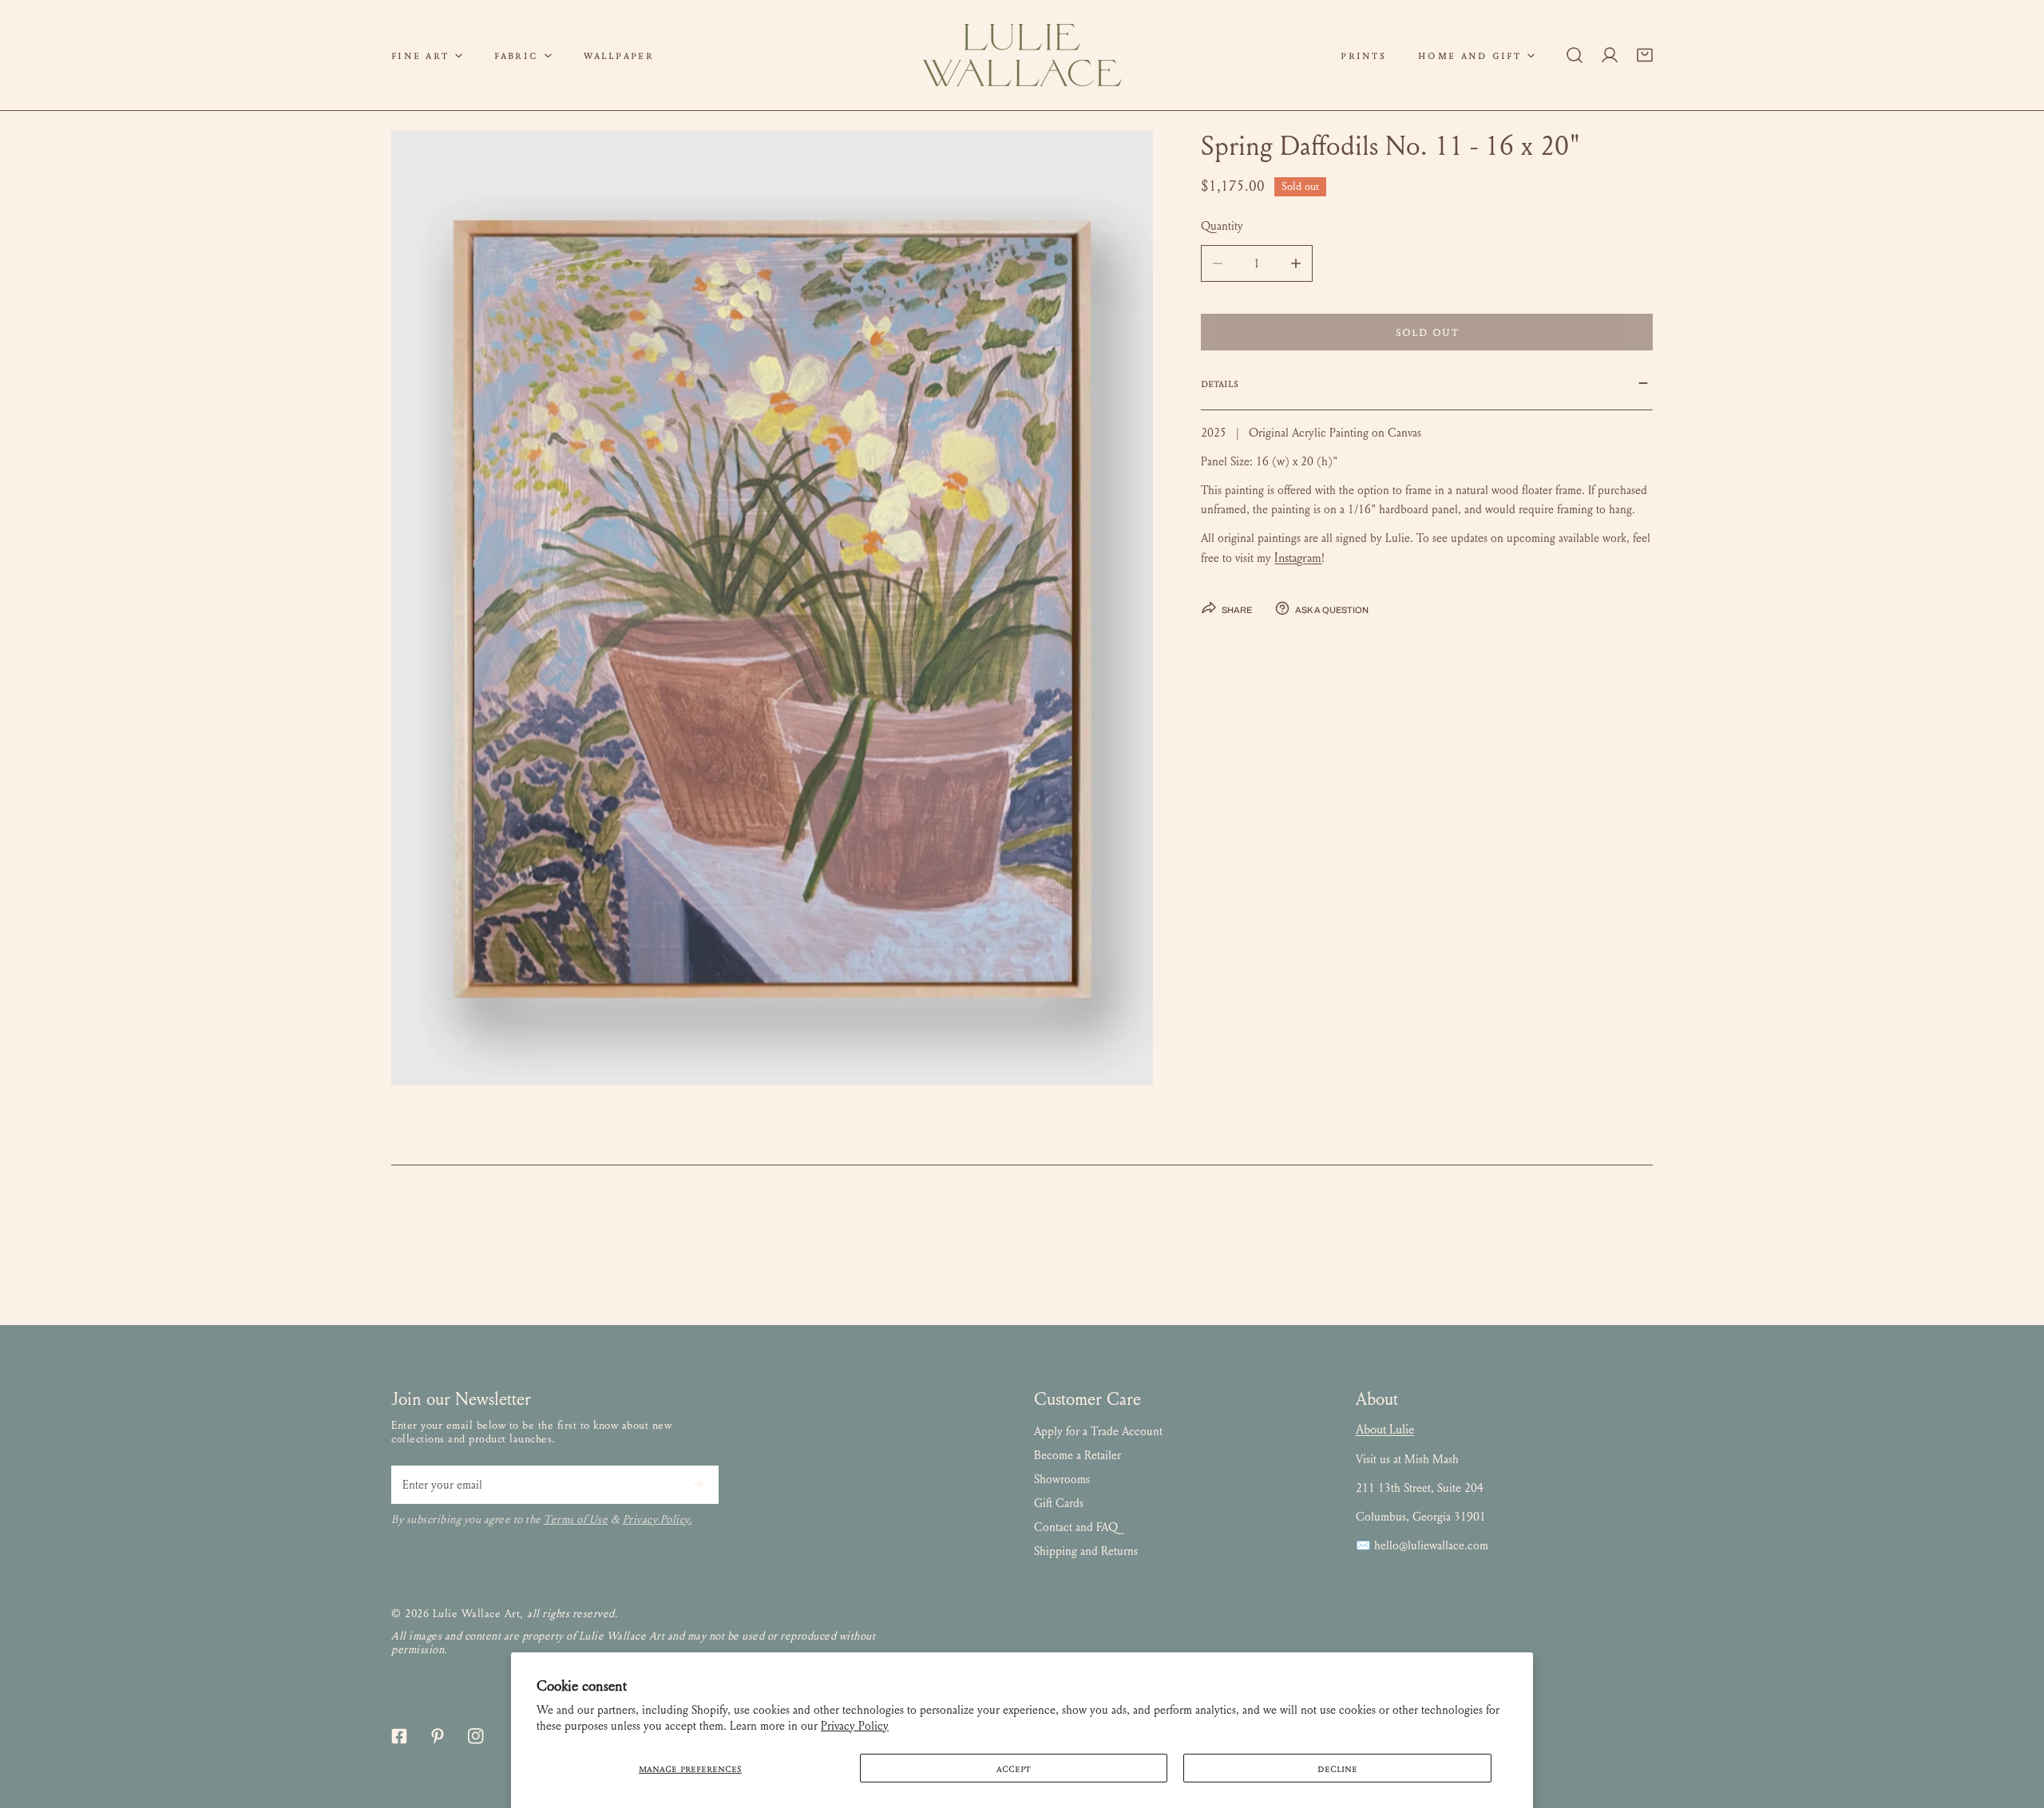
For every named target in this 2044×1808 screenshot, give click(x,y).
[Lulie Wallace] (1022, 55)
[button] (427, 55)
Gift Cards (1059, 1503)
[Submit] (698, 1484)
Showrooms (1062, 1479)
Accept (1014, 1768)
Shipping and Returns (1086, 1551)
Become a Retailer (1077, 1455)
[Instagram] (476, 1736)
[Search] (1575, 55)
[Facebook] (399, 1736)
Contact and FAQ (1076, 1527)
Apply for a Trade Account (1098, 1431)
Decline (1337, 1768)
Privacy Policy (855, 1726)
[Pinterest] (438, 1736)
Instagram (1298, 558)
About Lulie (1385, 1429)
